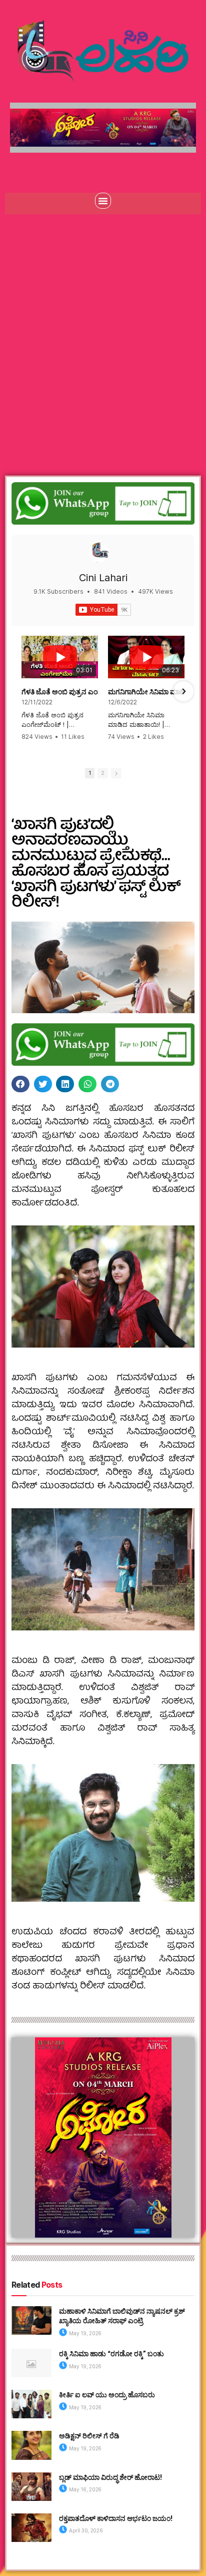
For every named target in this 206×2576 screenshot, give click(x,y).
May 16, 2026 (85, 2489)
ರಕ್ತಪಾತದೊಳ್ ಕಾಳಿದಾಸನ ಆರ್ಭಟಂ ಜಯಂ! (116, 2518)
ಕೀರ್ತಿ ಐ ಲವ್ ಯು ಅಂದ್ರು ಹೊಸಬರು (107, 2395)
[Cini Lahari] (99, 553)
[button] (103, 201)
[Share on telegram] (110, 1084)
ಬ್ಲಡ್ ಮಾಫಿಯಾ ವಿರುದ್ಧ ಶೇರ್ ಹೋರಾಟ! (110, 2477)
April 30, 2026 (85, 2530)
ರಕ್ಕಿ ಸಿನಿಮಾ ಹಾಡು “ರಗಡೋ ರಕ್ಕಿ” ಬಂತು (111, 2353)
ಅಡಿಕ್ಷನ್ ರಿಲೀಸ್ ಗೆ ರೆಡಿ (89, 2436)
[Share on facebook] (20, 1084)
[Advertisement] (103, 332)
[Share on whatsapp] (87, 1084)
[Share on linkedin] (65, 1084)
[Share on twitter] (43, 1084)
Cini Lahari (103, 578)
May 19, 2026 (85, 2333)
